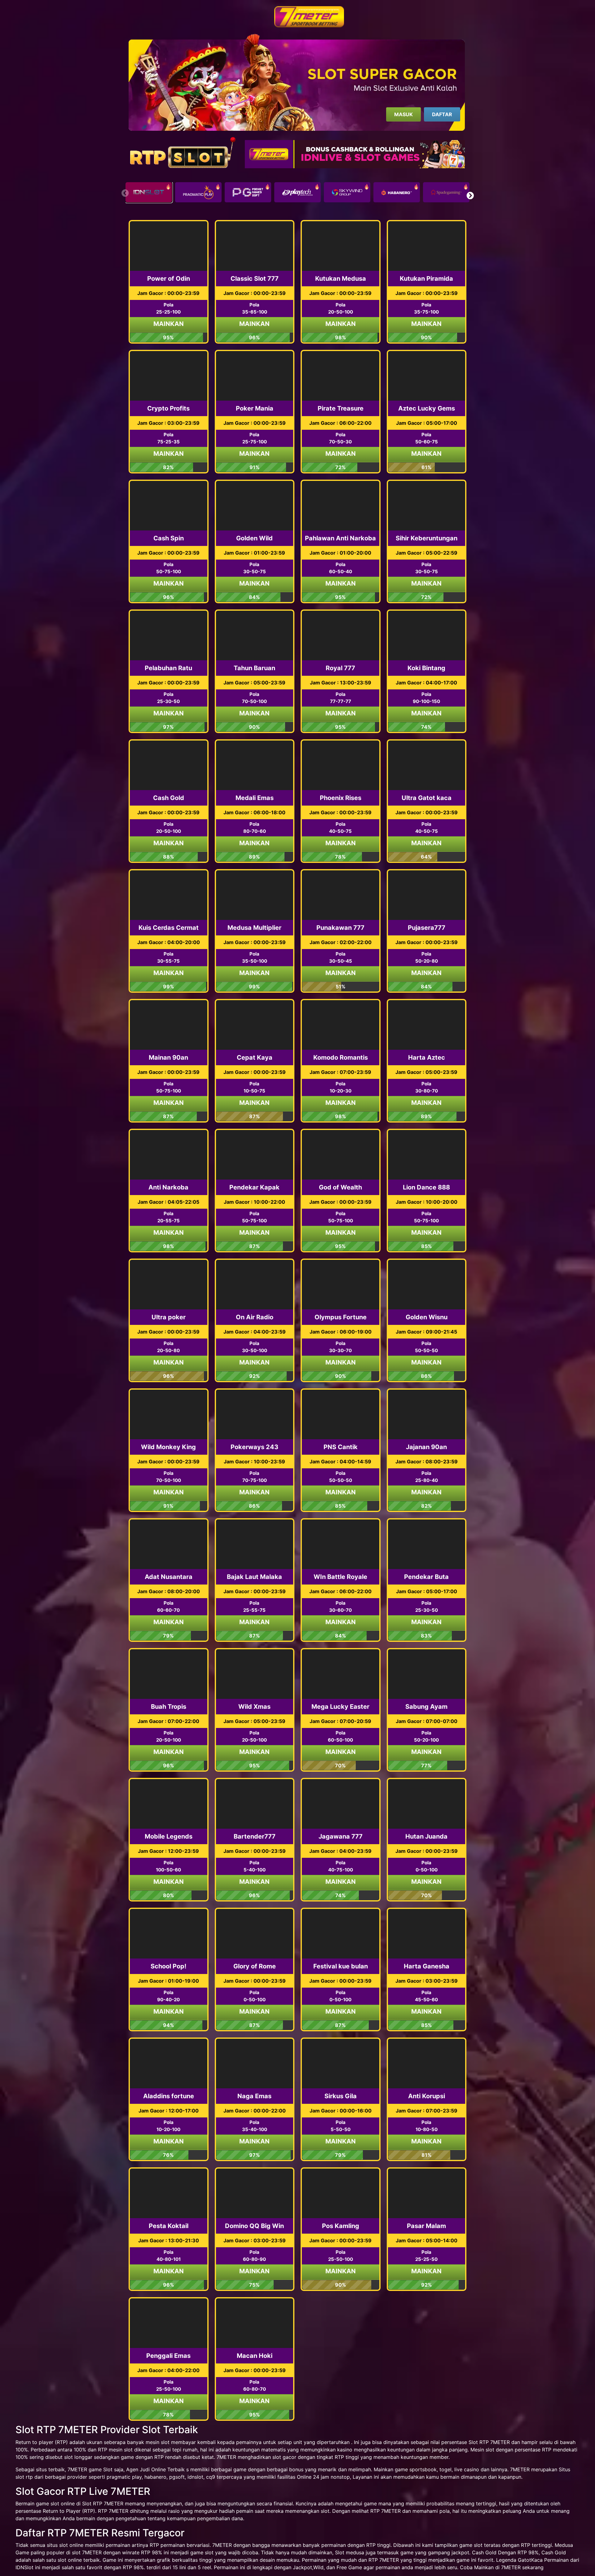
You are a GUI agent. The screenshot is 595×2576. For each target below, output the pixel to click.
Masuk (403, 114)
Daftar (442, 114)
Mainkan (169, 324)
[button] (470, 196)
